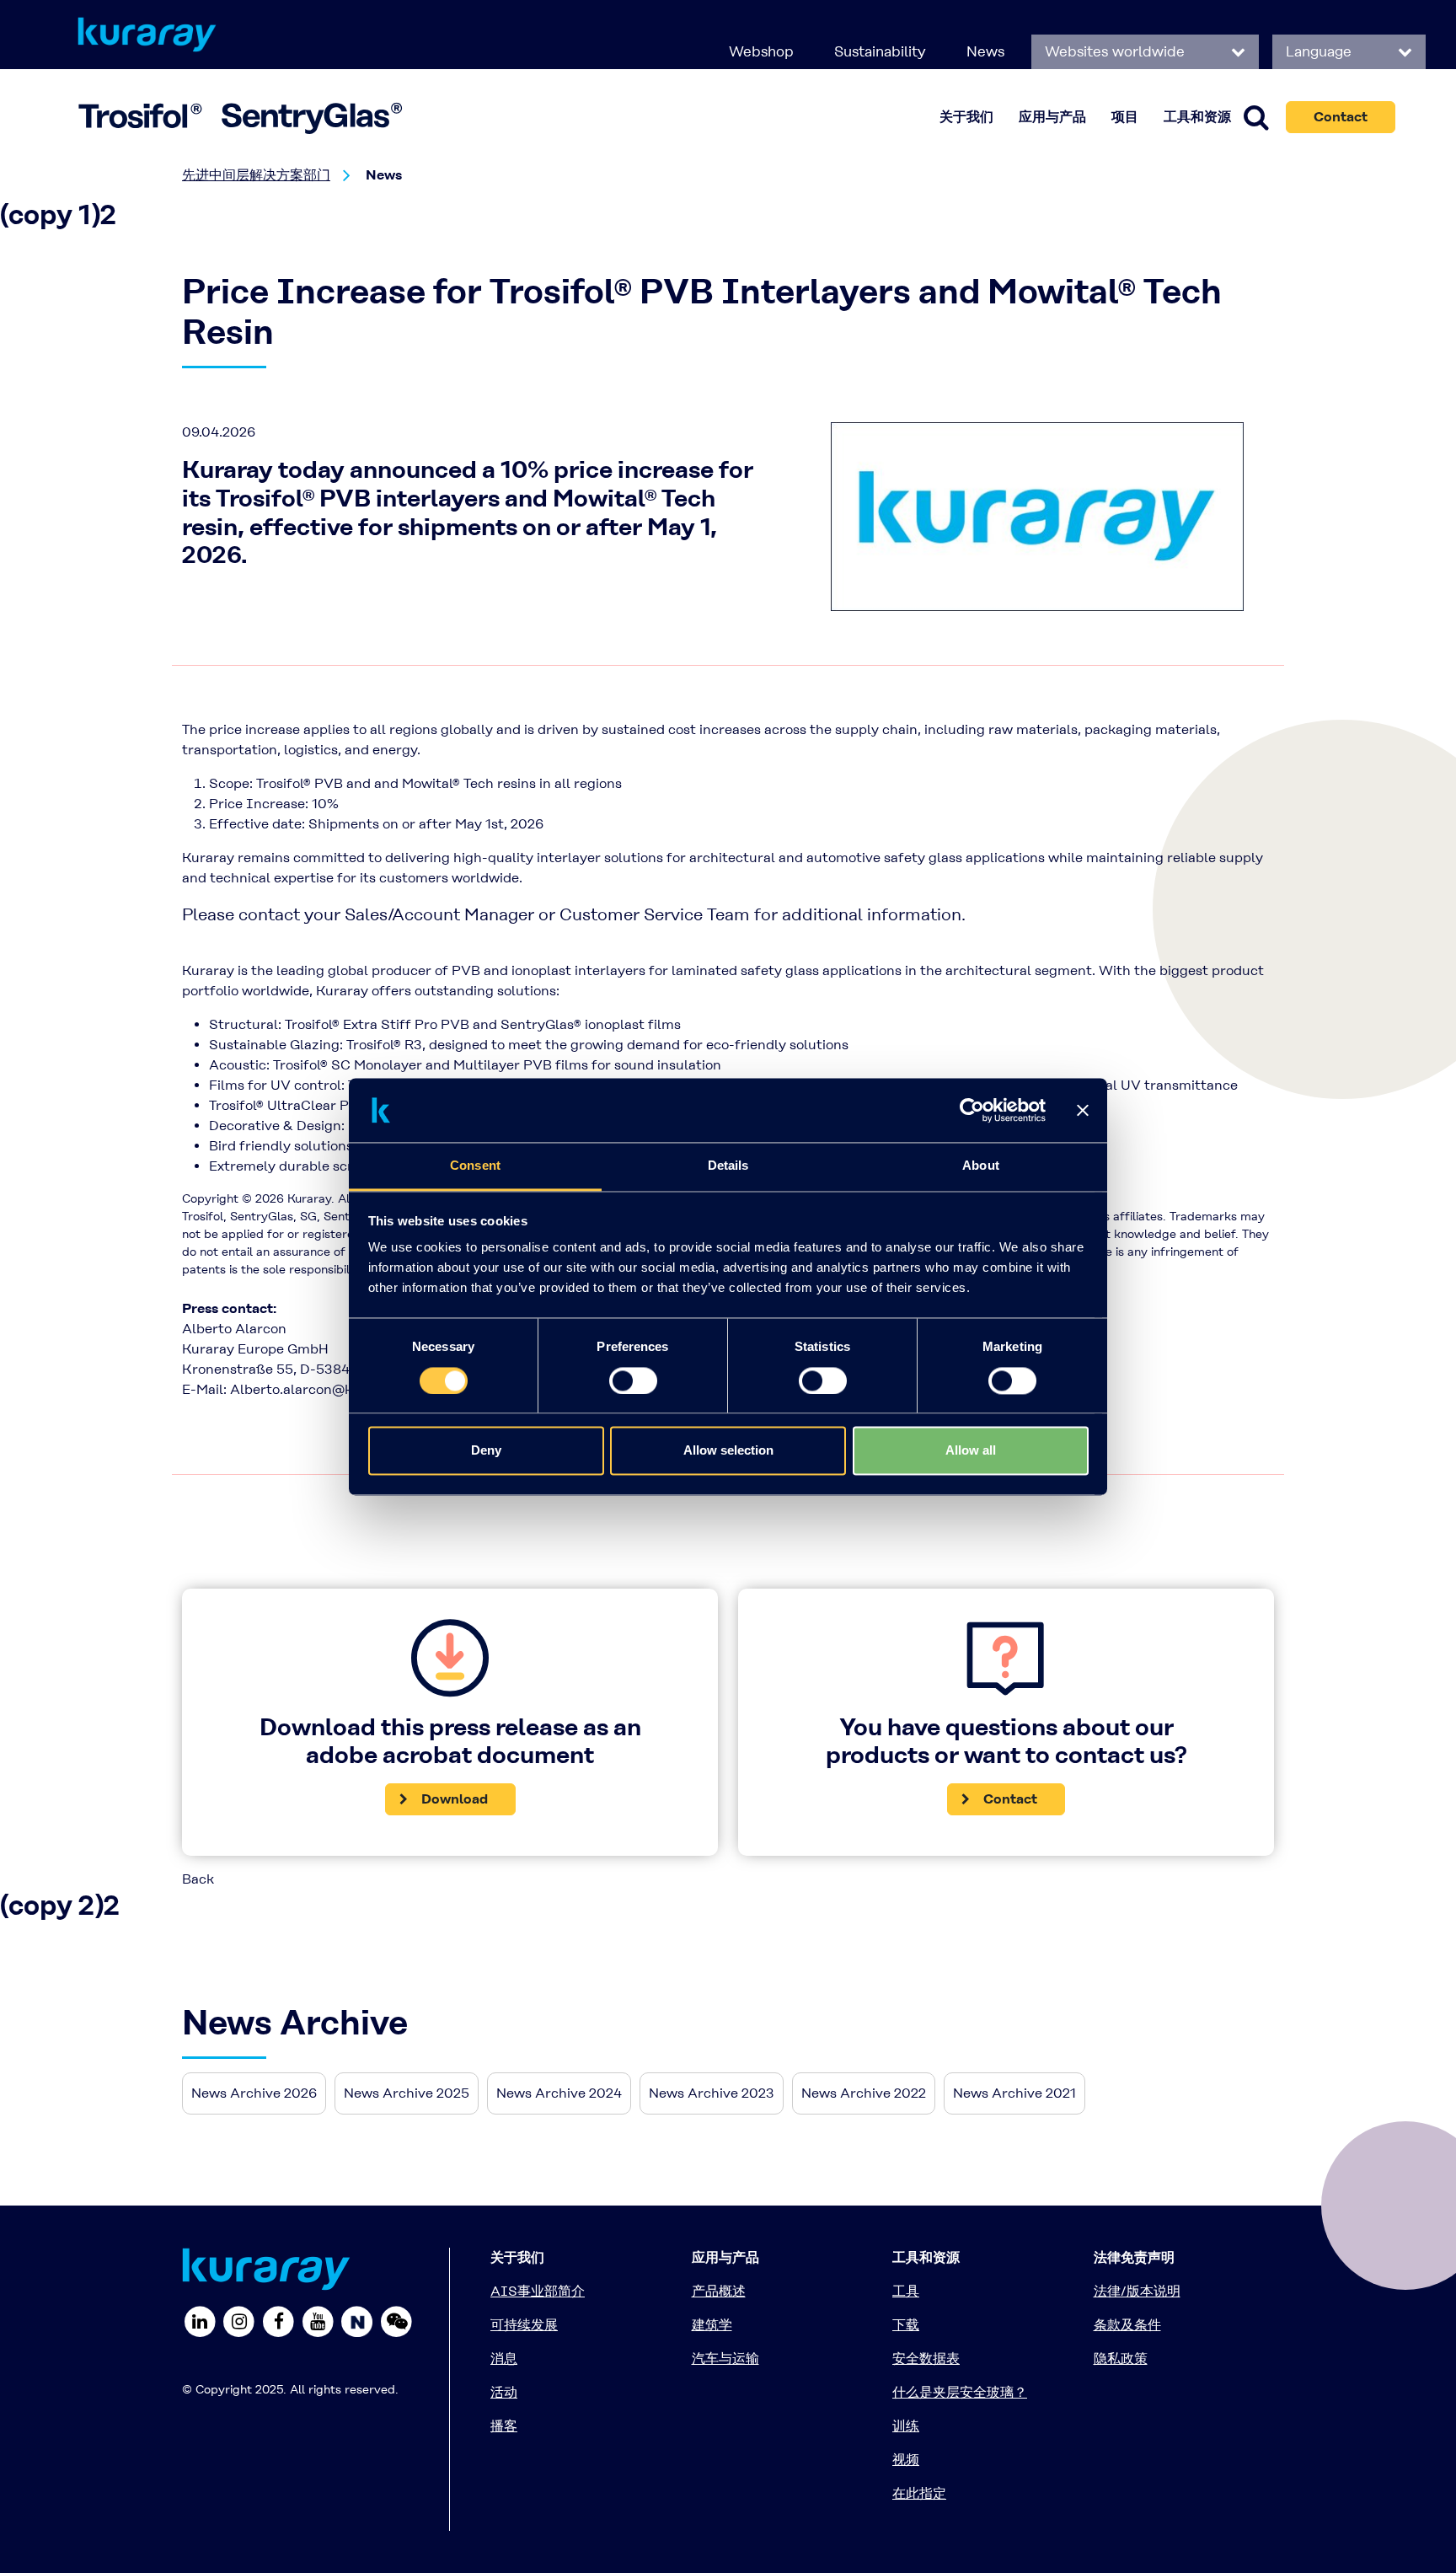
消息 (504, 2359)
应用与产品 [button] (1052, 117)
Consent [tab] (475, 1166)
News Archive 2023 (712, 2093)
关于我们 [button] (966, 117)
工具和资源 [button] (1197, 117)
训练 (906, 2426)
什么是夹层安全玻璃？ (960, 2392)
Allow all (971, 1451)
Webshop (761, 51)
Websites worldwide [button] (1117, 51)
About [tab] (981, 1166)
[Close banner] (1083, 1110)
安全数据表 (926, 2359)
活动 (504, 2392)
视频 (906, 2460)
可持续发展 (524, 2325)
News (985, 51)
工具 (906, 2291)
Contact (1341, 117)
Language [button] (1321, 51)
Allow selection (728, 1451)
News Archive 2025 (407, 2093)
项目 (1125, 117)
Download (455, 1799)
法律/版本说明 (1137, 2291)
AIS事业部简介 (538, 2291)
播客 (504, 2426)
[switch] (633, 1380)
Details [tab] (728, 1166)
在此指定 (919, 2493)
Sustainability (880, 51)
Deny (486, 1451)
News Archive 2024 (559, 2093)
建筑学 (712, 2325)
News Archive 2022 (864, 2093)
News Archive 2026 (254, 2093)
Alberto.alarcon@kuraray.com (328, 1389)
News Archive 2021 (1014, 2093)
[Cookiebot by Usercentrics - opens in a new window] (972, 1110)
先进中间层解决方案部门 (256, 175)
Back (198, 1879)
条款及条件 (1127, 2325)
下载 (906, 2325)
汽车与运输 (725, 2359)
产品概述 (719, 2291)
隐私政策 (1121, 2359)
